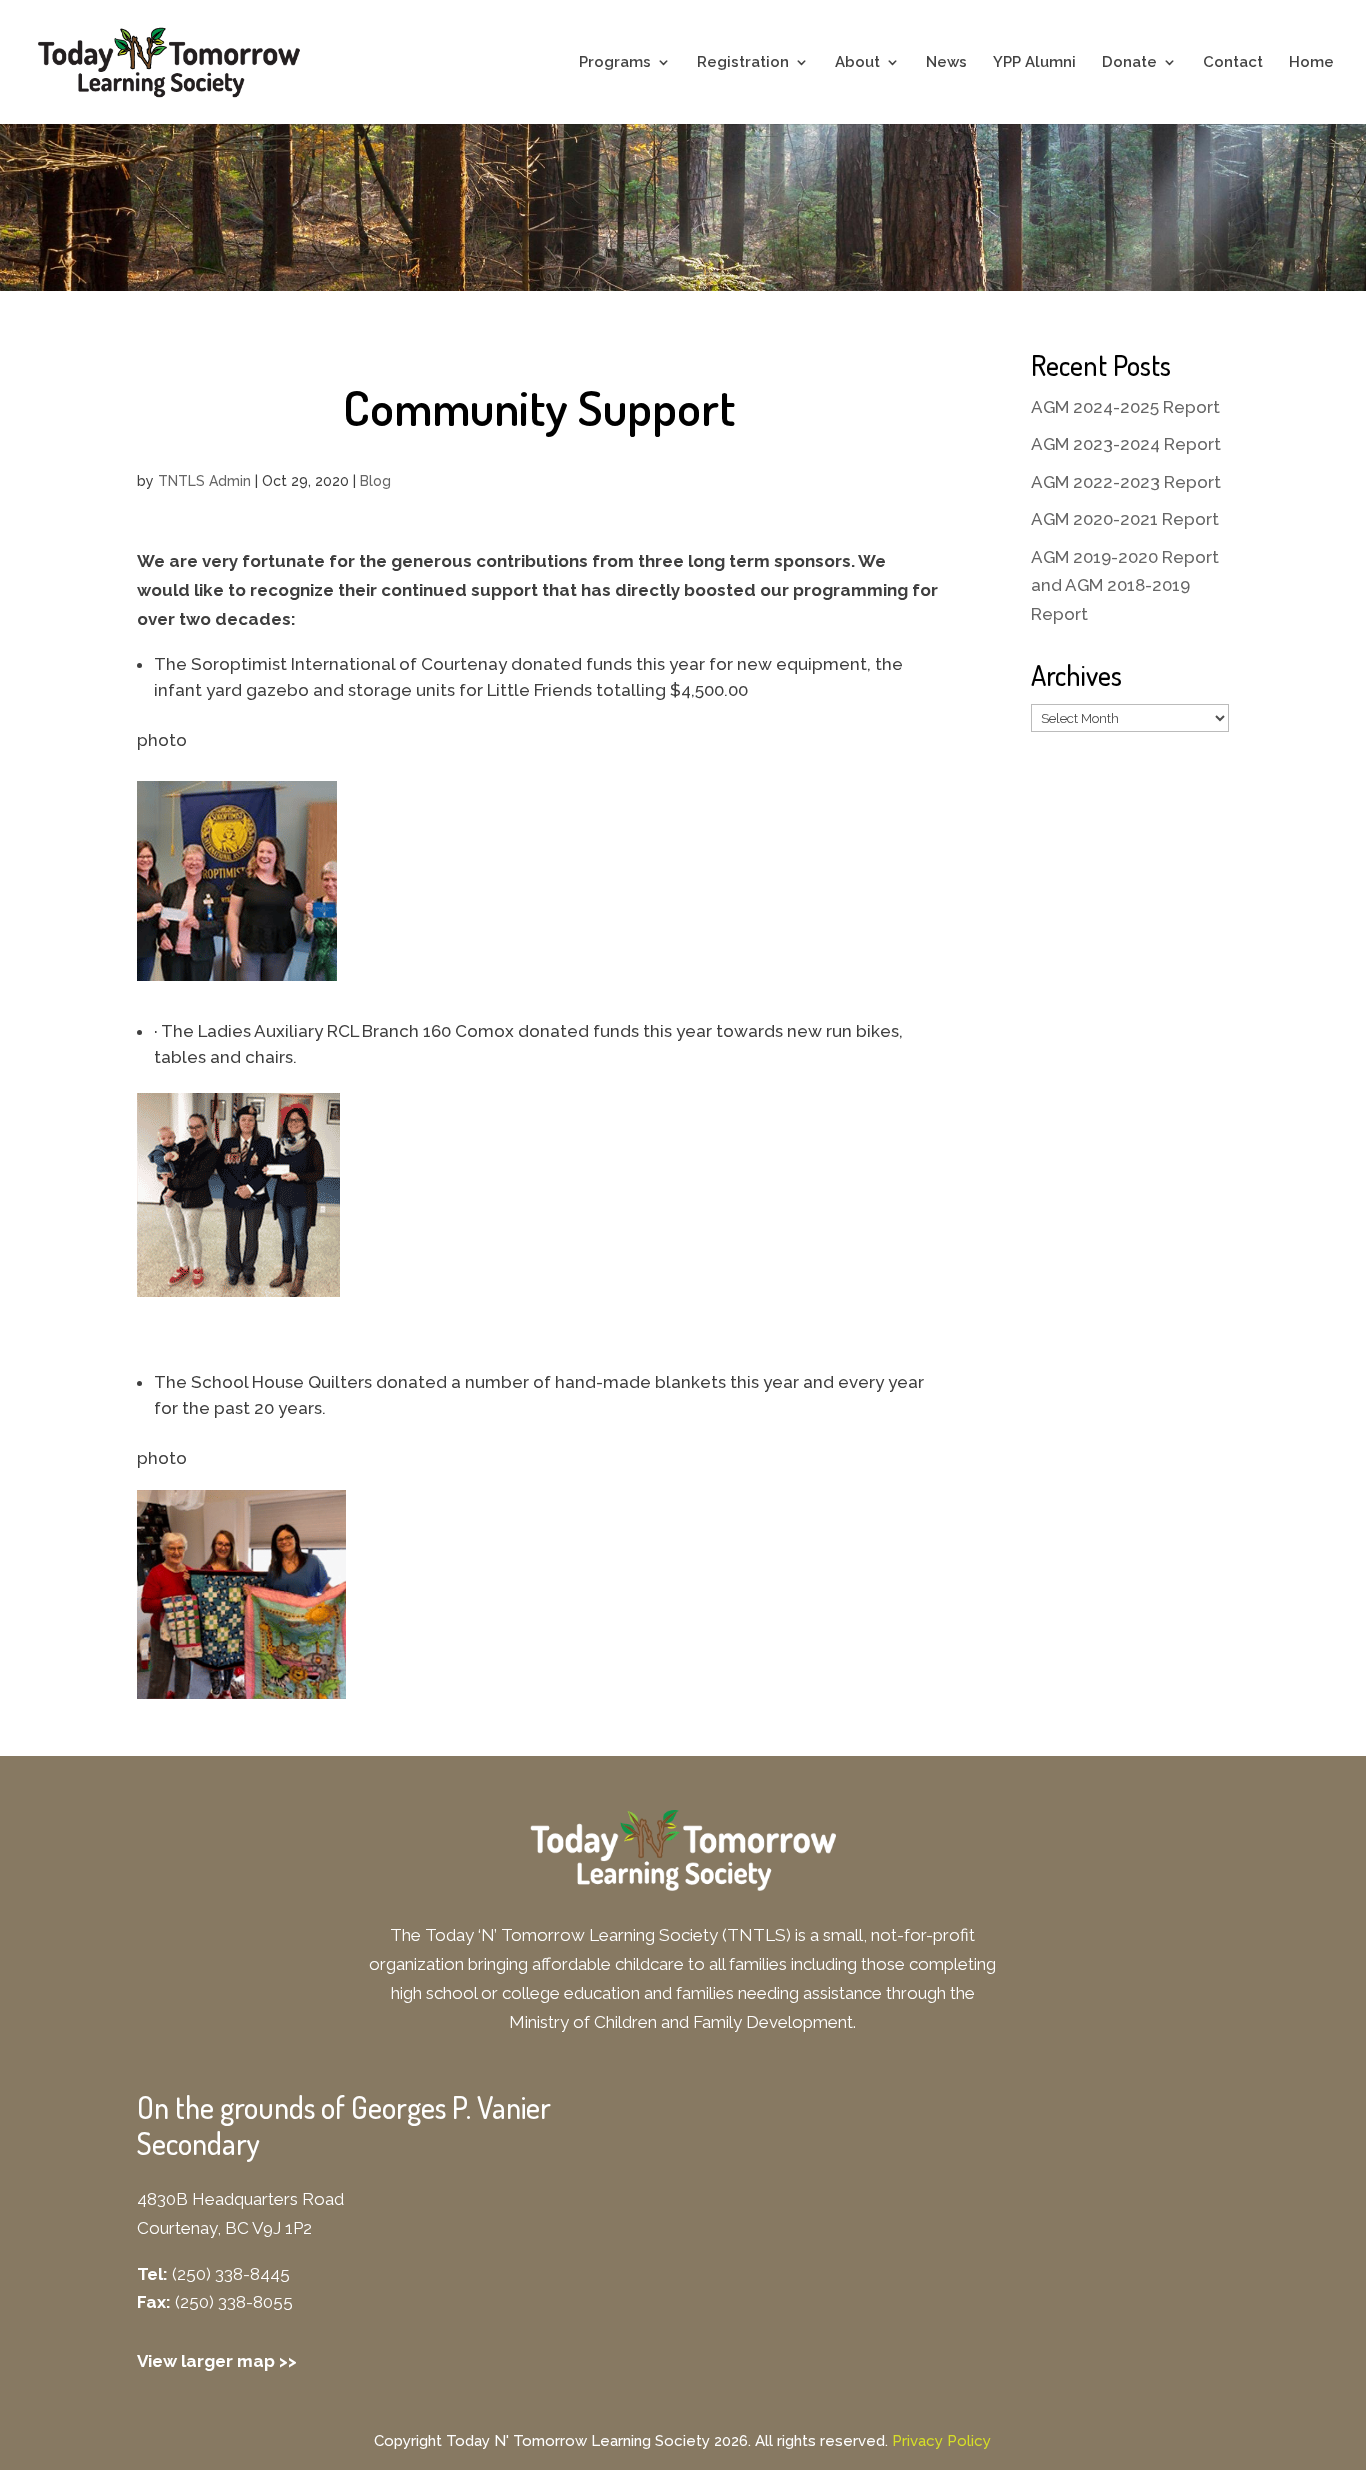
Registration (743, 63)
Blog (375, 481)
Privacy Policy (941, 2441)
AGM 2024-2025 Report (1125, 407)
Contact (1233, 63)
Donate (1129, 63)
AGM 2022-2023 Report (1126, 482)
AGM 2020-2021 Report (1125, 519)
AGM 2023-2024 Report (1126, 444)
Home (1311, 63)
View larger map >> (217, 2361)
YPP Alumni (1034, 63)
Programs (615, 63)
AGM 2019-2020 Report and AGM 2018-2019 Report (1125, 586)
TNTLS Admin (204, 481)
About (857, 63)
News (946, 63)
